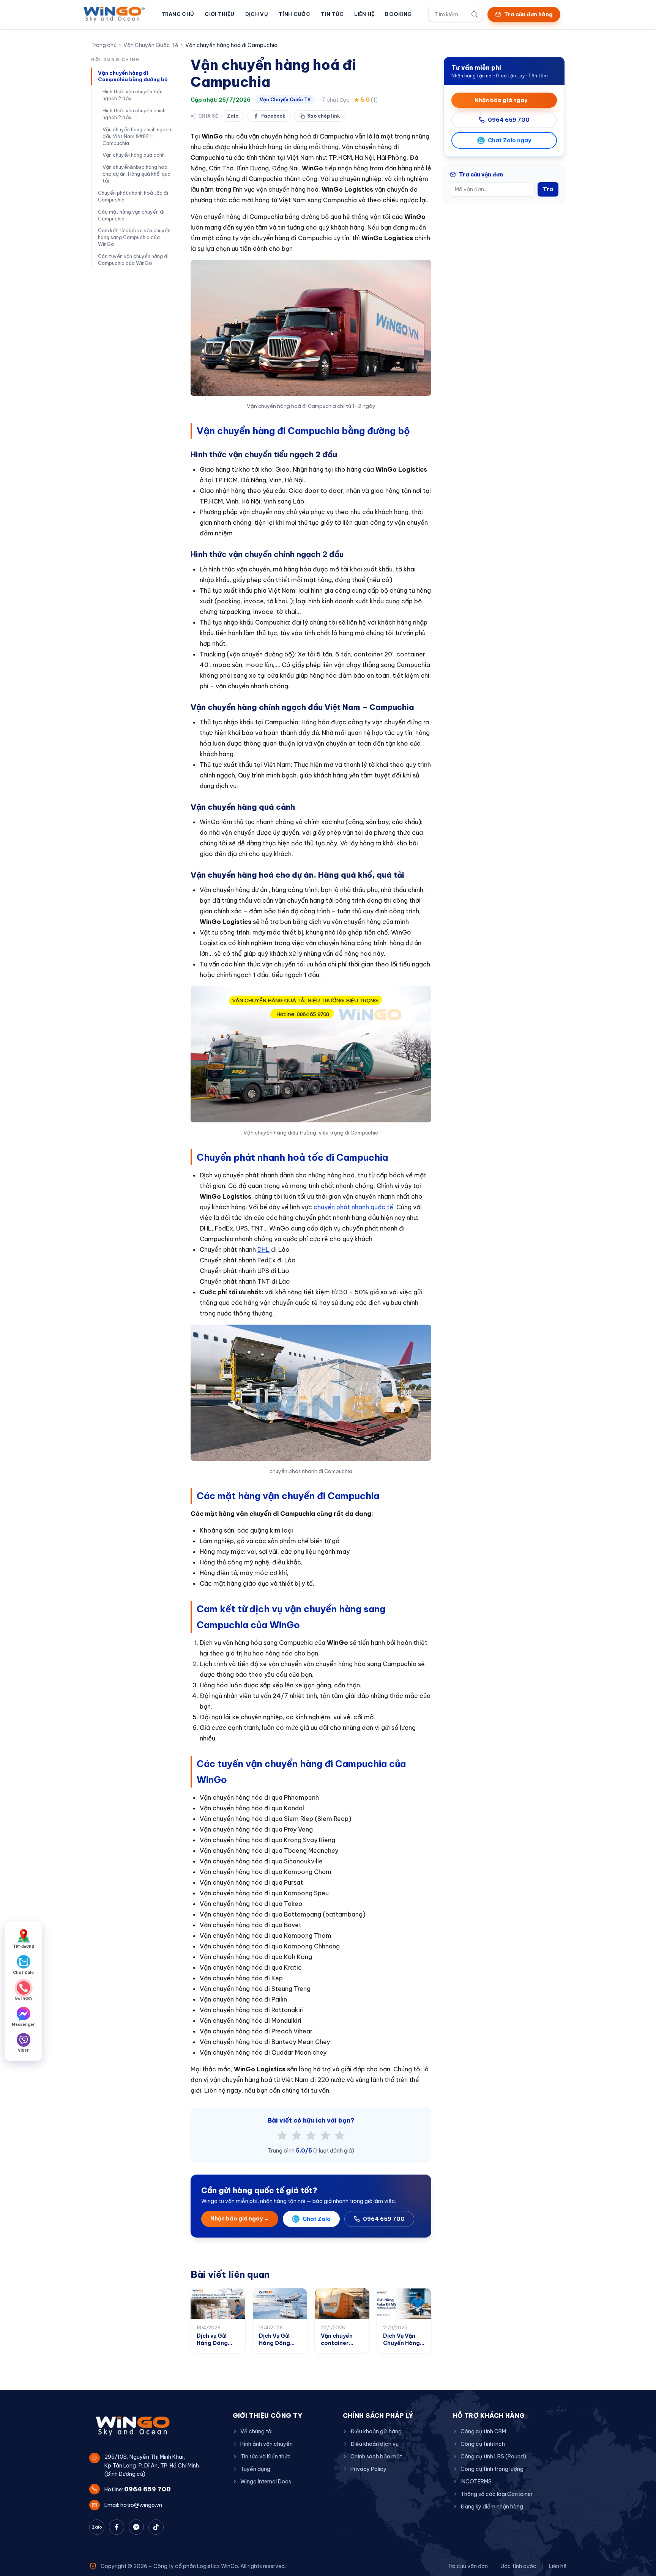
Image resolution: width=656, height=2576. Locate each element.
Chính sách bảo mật (376, 2456)
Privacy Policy (368, 2469)
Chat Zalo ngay (509, 140)
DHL (263, 1249)
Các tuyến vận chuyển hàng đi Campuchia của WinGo (133, 260)
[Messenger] (136, 2527)
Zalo (233, 116)
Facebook (273, 116)
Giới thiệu (219, 14)
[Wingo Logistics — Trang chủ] (114, 14)
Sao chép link (323, 116)
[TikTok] (156, 2527)
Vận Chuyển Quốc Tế (151, 45)
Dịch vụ (257, 14)
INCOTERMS (476, 2482)
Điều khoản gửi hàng (376, 2431)
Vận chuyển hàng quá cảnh (134, 155)
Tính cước (294, 14)
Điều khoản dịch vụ (375, 2444)
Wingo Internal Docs (266, 2482)
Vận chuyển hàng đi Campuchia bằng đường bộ (133, 76)
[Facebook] (117, 2527)
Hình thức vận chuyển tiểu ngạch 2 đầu (132, 95)
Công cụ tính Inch (483, 2444)
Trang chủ (178, 14)
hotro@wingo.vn (141, 2505)
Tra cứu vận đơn (468, 2566)
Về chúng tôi (256, 2431)
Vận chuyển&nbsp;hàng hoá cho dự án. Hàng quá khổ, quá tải (136, 174)
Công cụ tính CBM (483, 2431)
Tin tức (332, 14)
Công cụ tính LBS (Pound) (493, 2456)
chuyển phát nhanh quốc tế (353, 1207)
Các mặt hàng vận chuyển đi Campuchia (131, 215)
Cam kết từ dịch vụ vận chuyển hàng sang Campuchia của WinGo (134, 237)
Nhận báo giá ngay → (240, 2219)
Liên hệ (364, 14)
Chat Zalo (317, 2219)
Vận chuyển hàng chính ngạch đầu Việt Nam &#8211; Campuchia (137, 136)
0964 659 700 (384, 2219)
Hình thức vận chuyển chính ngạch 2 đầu (134, 114)
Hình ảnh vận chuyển (266, 2444)
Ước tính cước (518, 2566)
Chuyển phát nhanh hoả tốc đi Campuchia (133, 196)
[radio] (282, 2135)
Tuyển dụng (255, 2469)
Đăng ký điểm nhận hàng (492, 2507)
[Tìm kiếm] (475, 14)
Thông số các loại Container (497, 2494)
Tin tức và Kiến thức (266, 2456)
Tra (548, 189)
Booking (398, 14)
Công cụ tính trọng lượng (492, 2469)
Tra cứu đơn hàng (528, 14)
